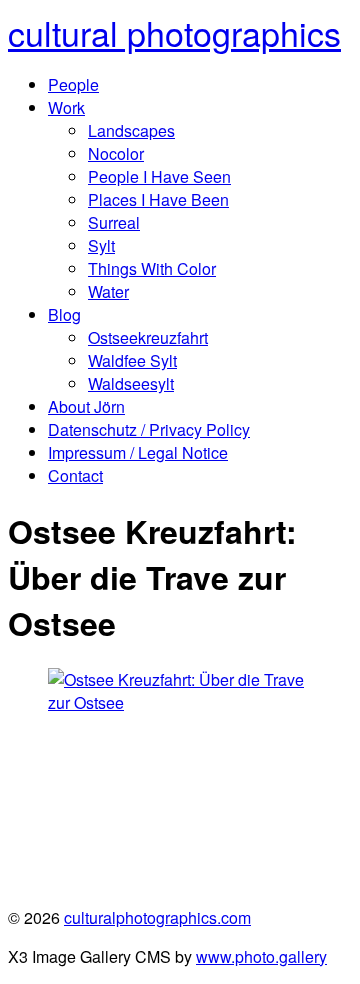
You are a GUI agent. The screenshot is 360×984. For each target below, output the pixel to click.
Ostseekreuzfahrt (148, 337)
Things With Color (152, 268)
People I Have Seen (159, 176)
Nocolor (116, 153)
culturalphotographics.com (157, 917)
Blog (64, 314)
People (73, 84)
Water (108, 291)
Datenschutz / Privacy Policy (149, 429)
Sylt (101, 245)
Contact (75, 475)
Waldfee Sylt (132, 360)
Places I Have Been (158, 199)
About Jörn (86, 406)
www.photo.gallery (261, 956)
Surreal (114, 222)
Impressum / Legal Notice (138, 452)
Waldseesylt (131, 383)
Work (66, 107)
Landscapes (131, 130)
